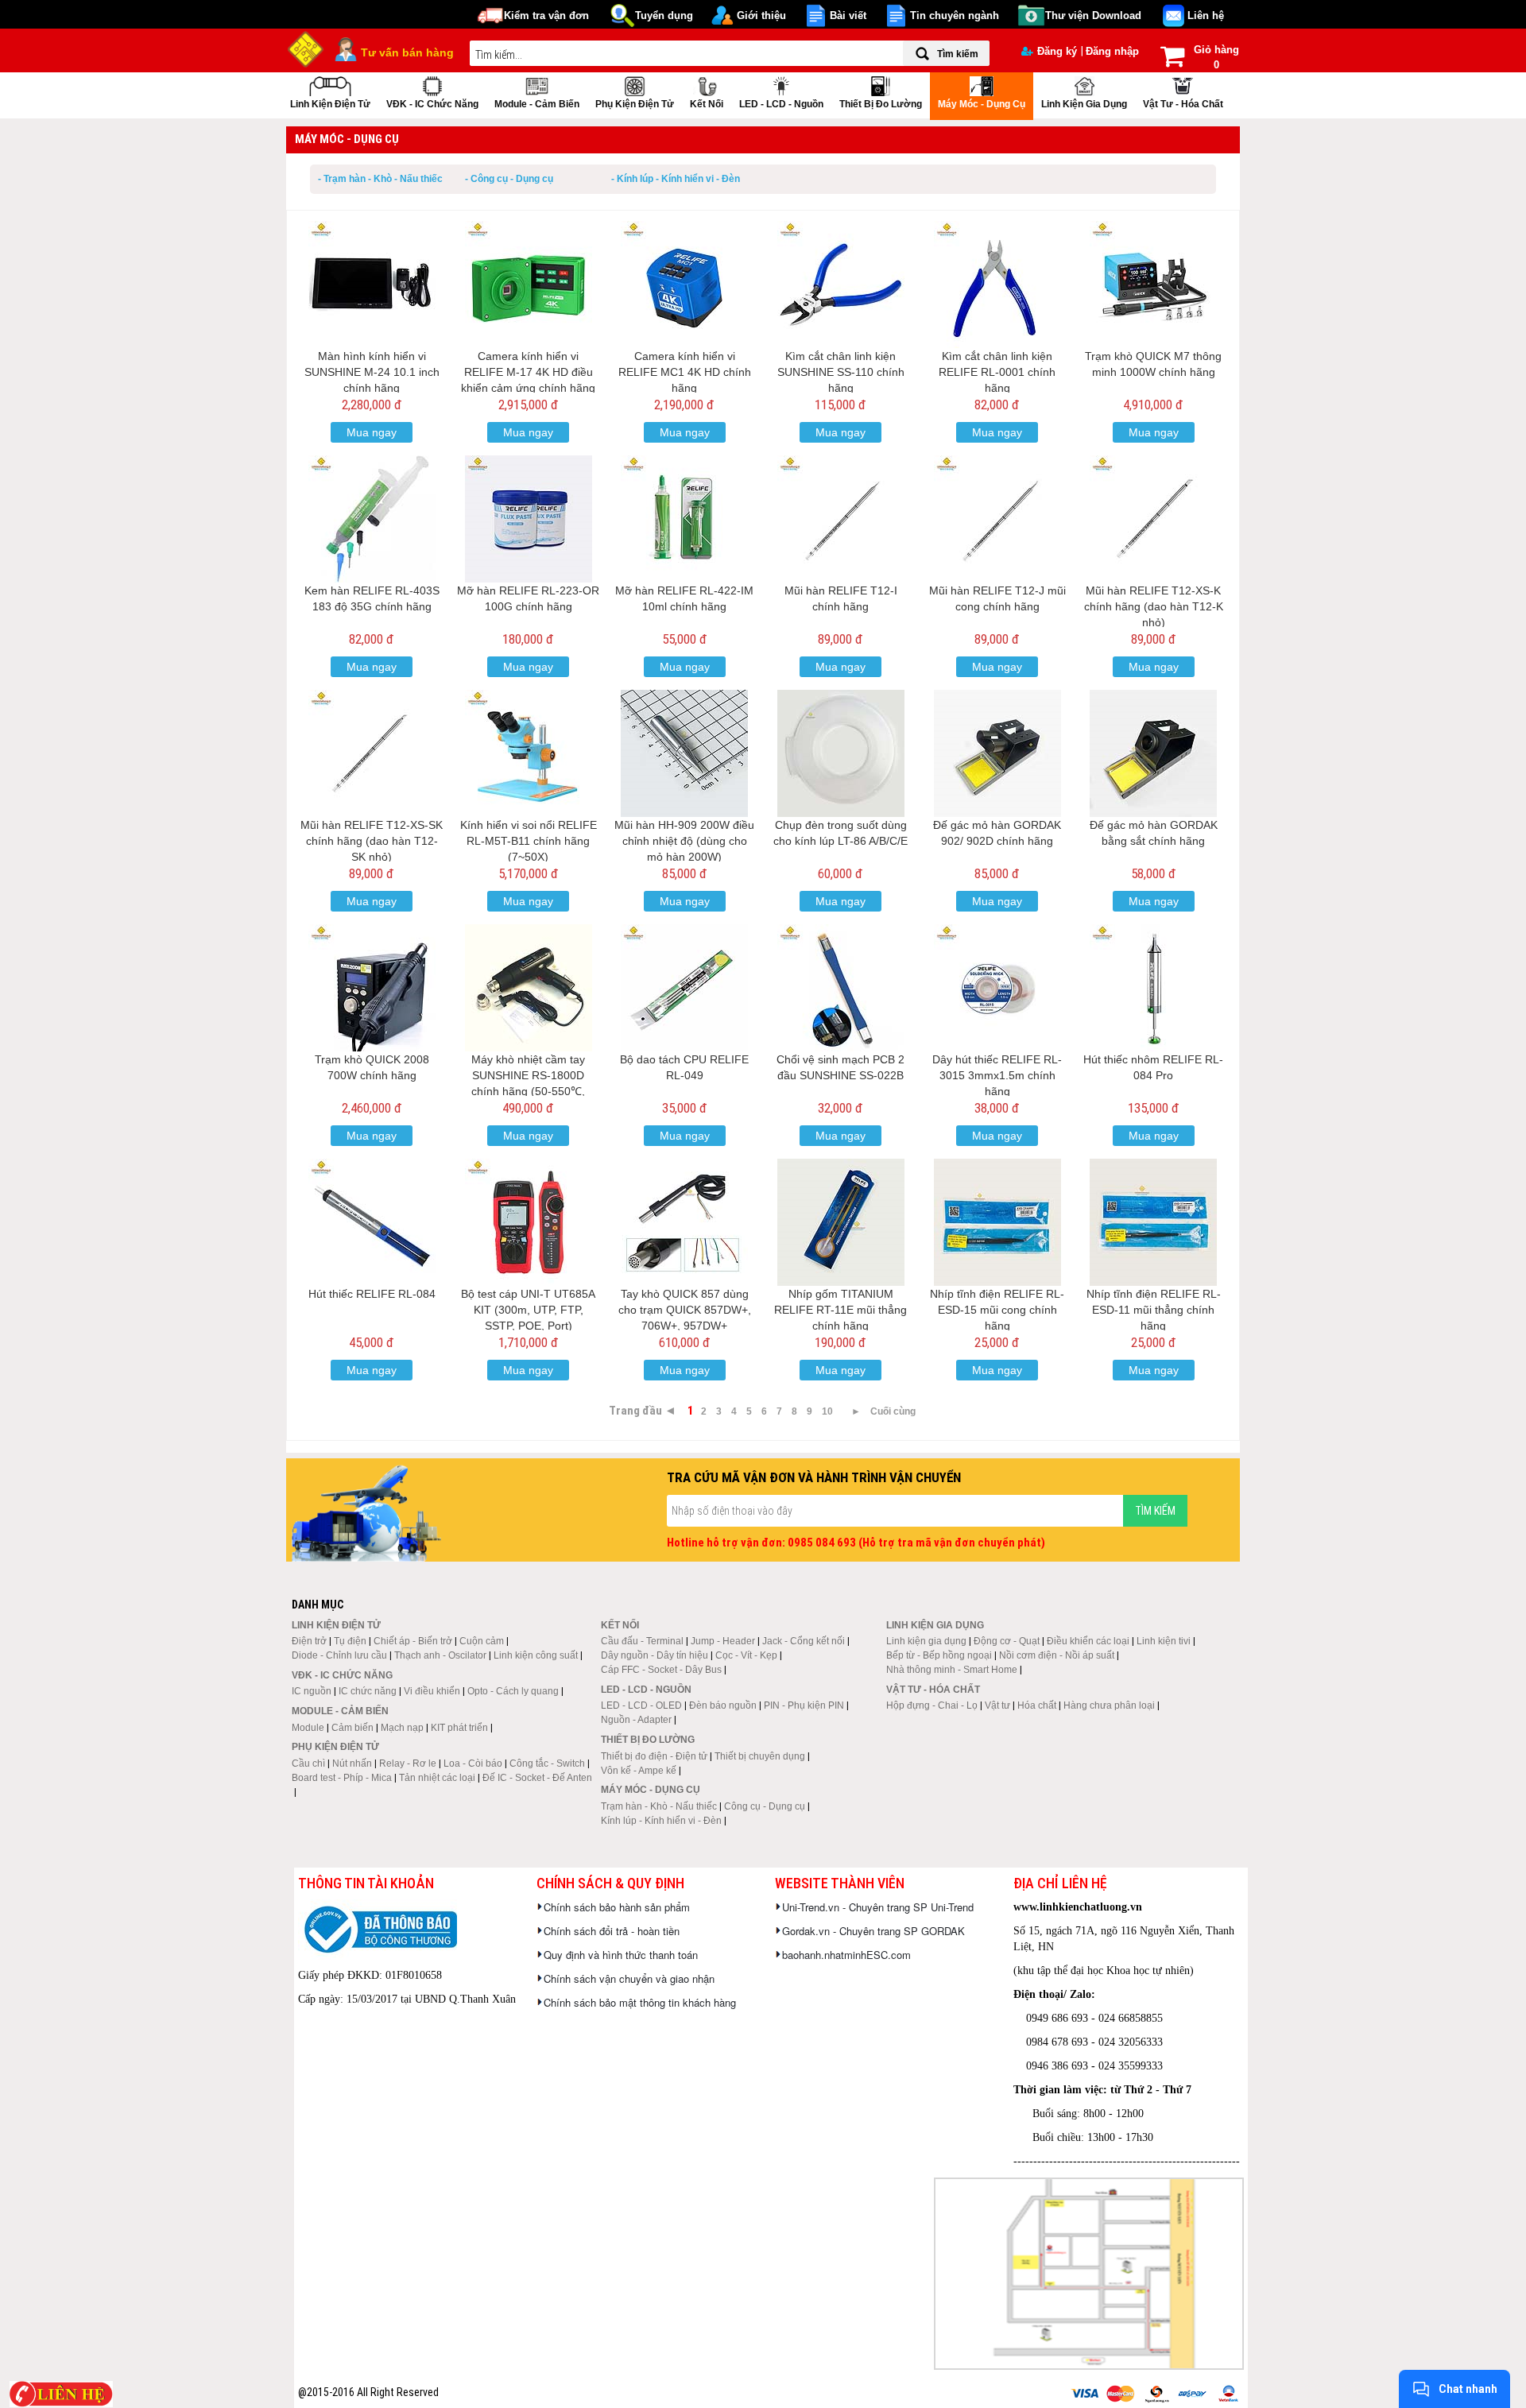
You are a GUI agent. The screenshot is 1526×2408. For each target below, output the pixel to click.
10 (827, 1411)
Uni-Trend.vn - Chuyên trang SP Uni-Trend (878, 1907)
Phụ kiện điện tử (635, 104)
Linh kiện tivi (1164, 1641)
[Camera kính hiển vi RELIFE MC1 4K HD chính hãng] (684, 285)
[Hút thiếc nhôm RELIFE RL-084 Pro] (1153, 988)
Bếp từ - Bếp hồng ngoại (939, 1655)
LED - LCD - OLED (641, 1705)
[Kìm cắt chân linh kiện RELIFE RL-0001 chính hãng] (997, 285)
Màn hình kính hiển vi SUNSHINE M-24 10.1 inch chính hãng (372, 372)
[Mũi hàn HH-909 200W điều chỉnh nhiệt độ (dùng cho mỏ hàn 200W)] (684, 753)
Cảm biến (352, 1728)
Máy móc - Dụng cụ (982, 104)
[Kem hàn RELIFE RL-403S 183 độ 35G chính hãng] (372, 519)
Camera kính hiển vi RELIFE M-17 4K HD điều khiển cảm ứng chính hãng (528, 372)
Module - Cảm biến (537, 104)
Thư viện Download (1093, 15)
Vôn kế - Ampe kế (639, 1771)
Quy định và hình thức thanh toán (621, 1955)
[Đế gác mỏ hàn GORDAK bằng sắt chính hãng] (1153, 753)
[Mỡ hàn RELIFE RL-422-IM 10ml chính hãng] (684, 519)
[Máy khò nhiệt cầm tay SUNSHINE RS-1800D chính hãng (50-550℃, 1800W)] (529, 988)
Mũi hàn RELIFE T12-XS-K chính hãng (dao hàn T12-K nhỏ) (1154, 606)
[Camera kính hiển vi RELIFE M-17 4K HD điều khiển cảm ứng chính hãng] (529, 285)
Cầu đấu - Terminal (642, 1641)
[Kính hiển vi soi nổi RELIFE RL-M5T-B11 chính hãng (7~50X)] (529, 753)
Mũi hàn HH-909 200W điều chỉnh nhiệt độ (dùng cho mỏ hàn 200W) (684, 841)
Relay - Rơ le (408, 1763)
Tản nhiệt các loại (437, 1778)
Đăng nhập (1112, 51)
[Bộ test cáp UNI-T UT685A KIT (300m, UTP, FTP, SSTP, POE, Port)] (529, 1222)
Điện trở (309, 1641)
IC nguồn (312, 1691)
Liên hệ (1206, 15)
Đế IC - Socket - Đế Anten (537, 1778)
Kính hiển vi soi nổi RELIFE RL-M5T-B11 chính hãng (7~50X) (529, 841)
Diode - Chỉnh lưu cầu (339, 1655)
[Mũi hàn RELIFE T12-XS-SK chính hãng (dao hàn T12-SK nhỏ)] (372, 753)
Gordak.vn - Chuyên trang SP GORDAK (873, 1931)
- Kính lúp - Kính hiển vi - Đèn (676, 179)
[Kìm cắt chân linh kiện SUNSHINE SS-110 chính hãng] (841, 285)
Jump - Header (723, 1641)
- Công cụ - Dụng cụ (509, 179)
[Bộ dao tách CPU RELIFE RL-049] (684, 988)
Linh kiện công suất (536, 1655)
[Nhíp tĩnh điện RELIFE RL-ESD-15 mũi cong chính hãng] (997, 1222)
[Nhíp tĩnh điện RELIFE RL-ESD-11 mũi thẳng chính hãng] (1153, 1222)
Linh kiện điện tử (330, 104)
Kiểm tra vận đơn (546, 15)
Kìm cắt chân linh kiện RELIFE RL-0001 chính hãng (997, 372)
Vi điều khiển (432, 1691)
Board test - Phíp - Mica (342, 1778)
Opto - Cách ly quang (513, 1691)
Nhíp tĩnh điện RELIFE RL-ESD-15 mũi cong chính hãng (997, 1310)
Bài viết (848, 15)
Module (308, 1728)
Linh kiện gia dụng (1084, 104)
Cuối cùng (893, 1411)
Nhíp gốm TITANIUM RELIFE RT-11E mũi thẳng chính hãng (840, 1310)
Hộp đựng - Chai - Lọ (932, 1705)
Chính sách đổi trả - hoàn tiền (612, 1931)
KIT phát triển (459, 1728)
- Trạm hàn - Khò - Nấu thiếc (380, 179)
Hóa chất (1037, 1705)
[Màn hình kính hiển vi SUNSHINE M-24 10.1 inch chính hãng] (372, 285)
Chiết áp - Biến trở (413, 1641)
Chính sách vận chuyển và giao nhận (629, 1978)
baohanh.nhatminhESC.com (846, 1955)
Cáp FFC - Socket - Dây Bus (661, 1670)
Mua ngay (372, 432)
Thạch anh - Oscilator (440, 1655)
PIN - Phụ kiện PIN (804, 1705)
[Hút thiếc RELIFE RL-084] (372, 1222)
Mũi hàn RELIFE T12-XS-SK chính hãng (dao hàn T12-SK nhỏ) (372, 841)
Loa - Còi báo (473, 1763)
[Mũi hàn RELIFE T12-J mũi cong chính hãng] (997, 519)
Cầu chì (308, 1763)
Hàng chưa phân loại (1109, 1705)
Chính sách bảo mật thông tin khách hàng (640, 2002)
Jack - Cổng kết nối (804, 1641)
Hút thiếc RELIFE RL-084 (372, 1294)
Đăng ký (1057, 51)
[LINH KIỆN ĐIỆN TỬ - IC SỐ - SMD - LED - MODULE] (306, 48)
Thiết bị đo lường (881, 104)
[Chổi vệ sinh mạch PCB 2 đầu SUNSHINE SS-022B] (841, 988)
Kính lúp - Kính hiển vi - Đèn (661, 1821)
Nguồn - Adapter (636, 1720)
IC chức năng (368, 1691)
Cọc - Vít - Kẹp (746, 1655)
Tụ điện (350, 1641)
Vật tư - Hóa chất (1183, 104)
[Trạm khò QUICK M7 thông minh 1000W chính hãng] (1153, 285)
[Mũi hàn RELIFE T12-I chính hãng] (841, 519)
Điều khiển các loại (1088, 1641)
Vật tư (997, 1705)
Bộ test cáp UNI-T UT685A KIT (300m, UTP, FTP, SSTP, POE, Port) (528, 1310)
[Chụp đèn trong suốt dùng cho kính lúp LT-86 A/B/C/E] (841, 753)
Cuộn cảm (482, 1641)
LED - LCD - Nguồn (781, 104)
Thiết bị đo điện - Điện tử (654, 1756)
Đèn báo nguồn (723, 1705)
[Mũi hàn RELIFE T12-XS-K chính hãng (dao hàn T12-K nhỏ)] (1153, 519)
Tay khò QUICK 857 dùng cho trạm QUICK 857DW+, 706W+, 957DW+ (685, 1310)
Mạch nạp (402, 1728)
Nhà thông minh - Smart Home (952, 1670)
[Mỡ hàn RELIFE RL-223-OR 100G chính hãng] (529, 519)
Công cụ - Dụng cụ (765, 1806)
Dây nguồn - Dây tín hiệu (655, 1655)
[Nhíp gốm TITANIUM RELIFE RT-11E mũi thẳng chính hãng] (841, 1222)
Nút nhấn (352, 1763)
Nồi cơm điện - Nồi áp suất (1057, 1655)
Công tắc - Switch (547, 1763)
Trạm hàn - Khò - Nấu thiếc (659, 1806)
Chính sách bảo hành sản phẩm (617, 1907)
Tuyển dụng (664, 15)
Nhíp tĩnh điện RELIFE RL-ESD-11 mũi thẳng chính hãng (1154, 1310)
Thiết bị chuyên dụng (760, 1756)
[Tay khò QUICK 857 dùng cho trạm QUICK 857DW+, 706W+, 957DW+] (684, 1222)
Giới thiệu (761, 15)
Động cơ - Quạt (1007, 1641)
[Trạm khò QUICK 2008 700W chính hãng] (372, 988)
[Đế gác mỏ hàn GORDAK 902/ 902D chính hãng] (997, 753)
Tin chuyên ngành (955, 15)
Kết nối (707, 104)
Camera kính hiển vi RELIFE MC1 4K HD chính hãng (685, 372)
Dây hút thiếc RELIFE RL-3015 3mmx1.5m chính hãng (997, 1075)
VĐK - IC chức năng (432, 104)
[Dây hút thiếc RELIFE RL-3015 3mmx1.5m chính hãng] (997, 988)
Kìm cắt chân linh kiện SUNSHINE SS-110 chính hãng (841, 372)
